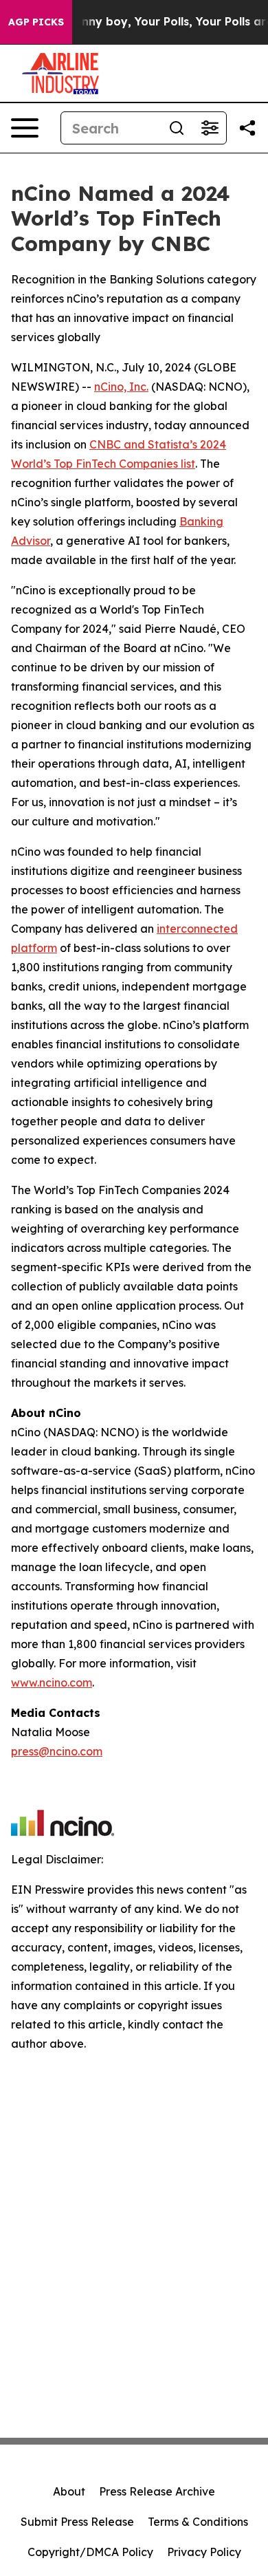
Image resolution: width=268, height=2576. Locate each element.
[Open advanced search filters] (210, 128)
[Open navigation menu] (25, 128)
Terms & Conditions (198, 2522)
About (69, 2491)
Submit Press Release (77, 2522)
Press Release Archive (157, 2491)
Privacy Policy (204, 2552)
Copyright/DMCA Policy (90, 2552)
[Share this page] (247, 128)
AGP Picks (36, 22)
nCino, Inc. (121, 387)
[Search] (177, 128)
